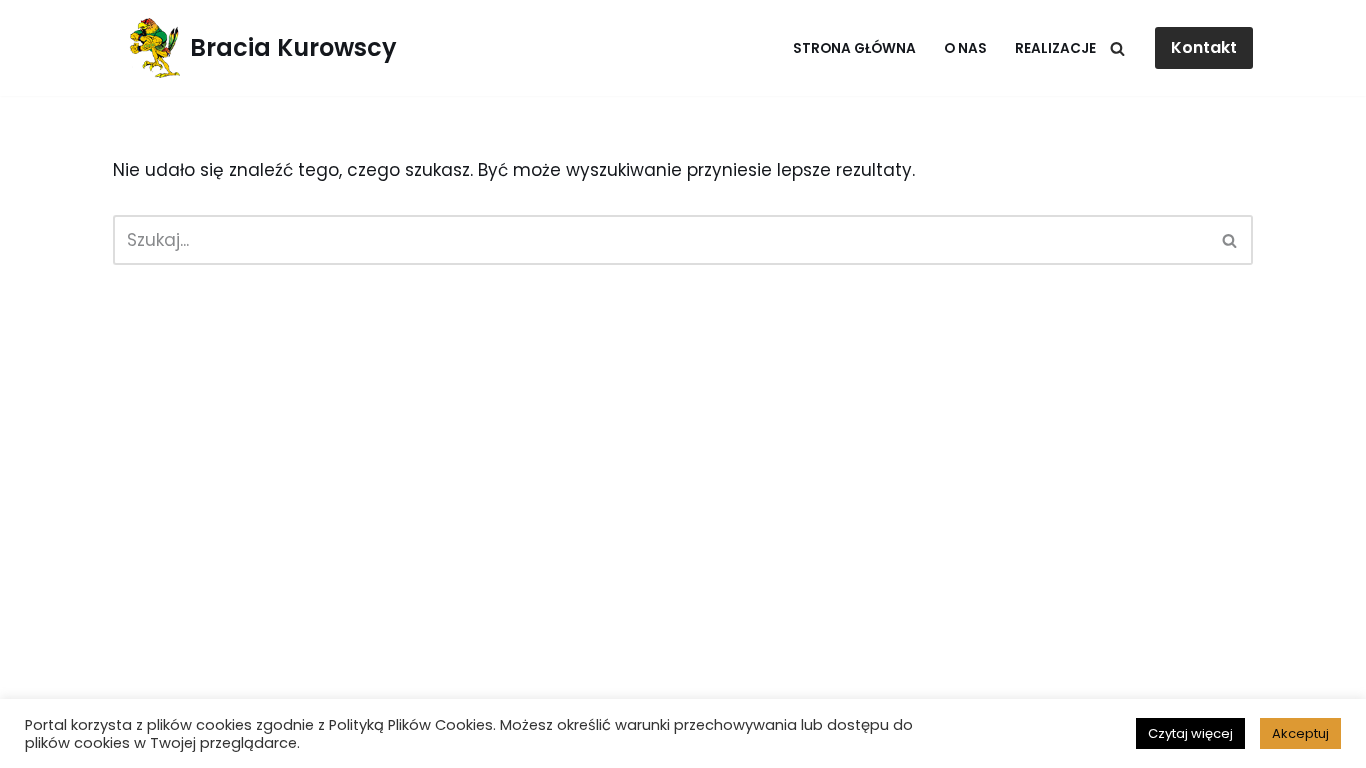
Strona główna (854, 48)
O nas (965, 48)
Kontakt (1204, 47)
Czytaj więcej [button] (1190, 733)
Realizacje (1055, 48)
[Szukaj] (1117, 48)
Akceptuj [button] (1300, 733)
